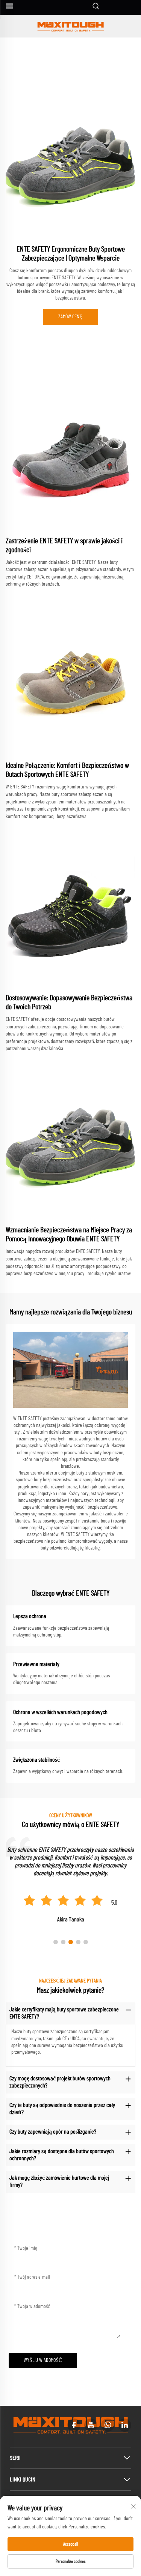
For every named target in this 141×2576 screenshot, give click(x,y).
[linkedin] (125, 2425)
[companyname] (70, 26)
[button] (56, 1942)
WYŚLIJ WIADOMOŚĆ (43, 2360)
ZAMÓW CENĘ (70, 317)
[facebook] (74, 2425)
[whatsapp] (108, 2425)
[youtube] (91, 2425)
